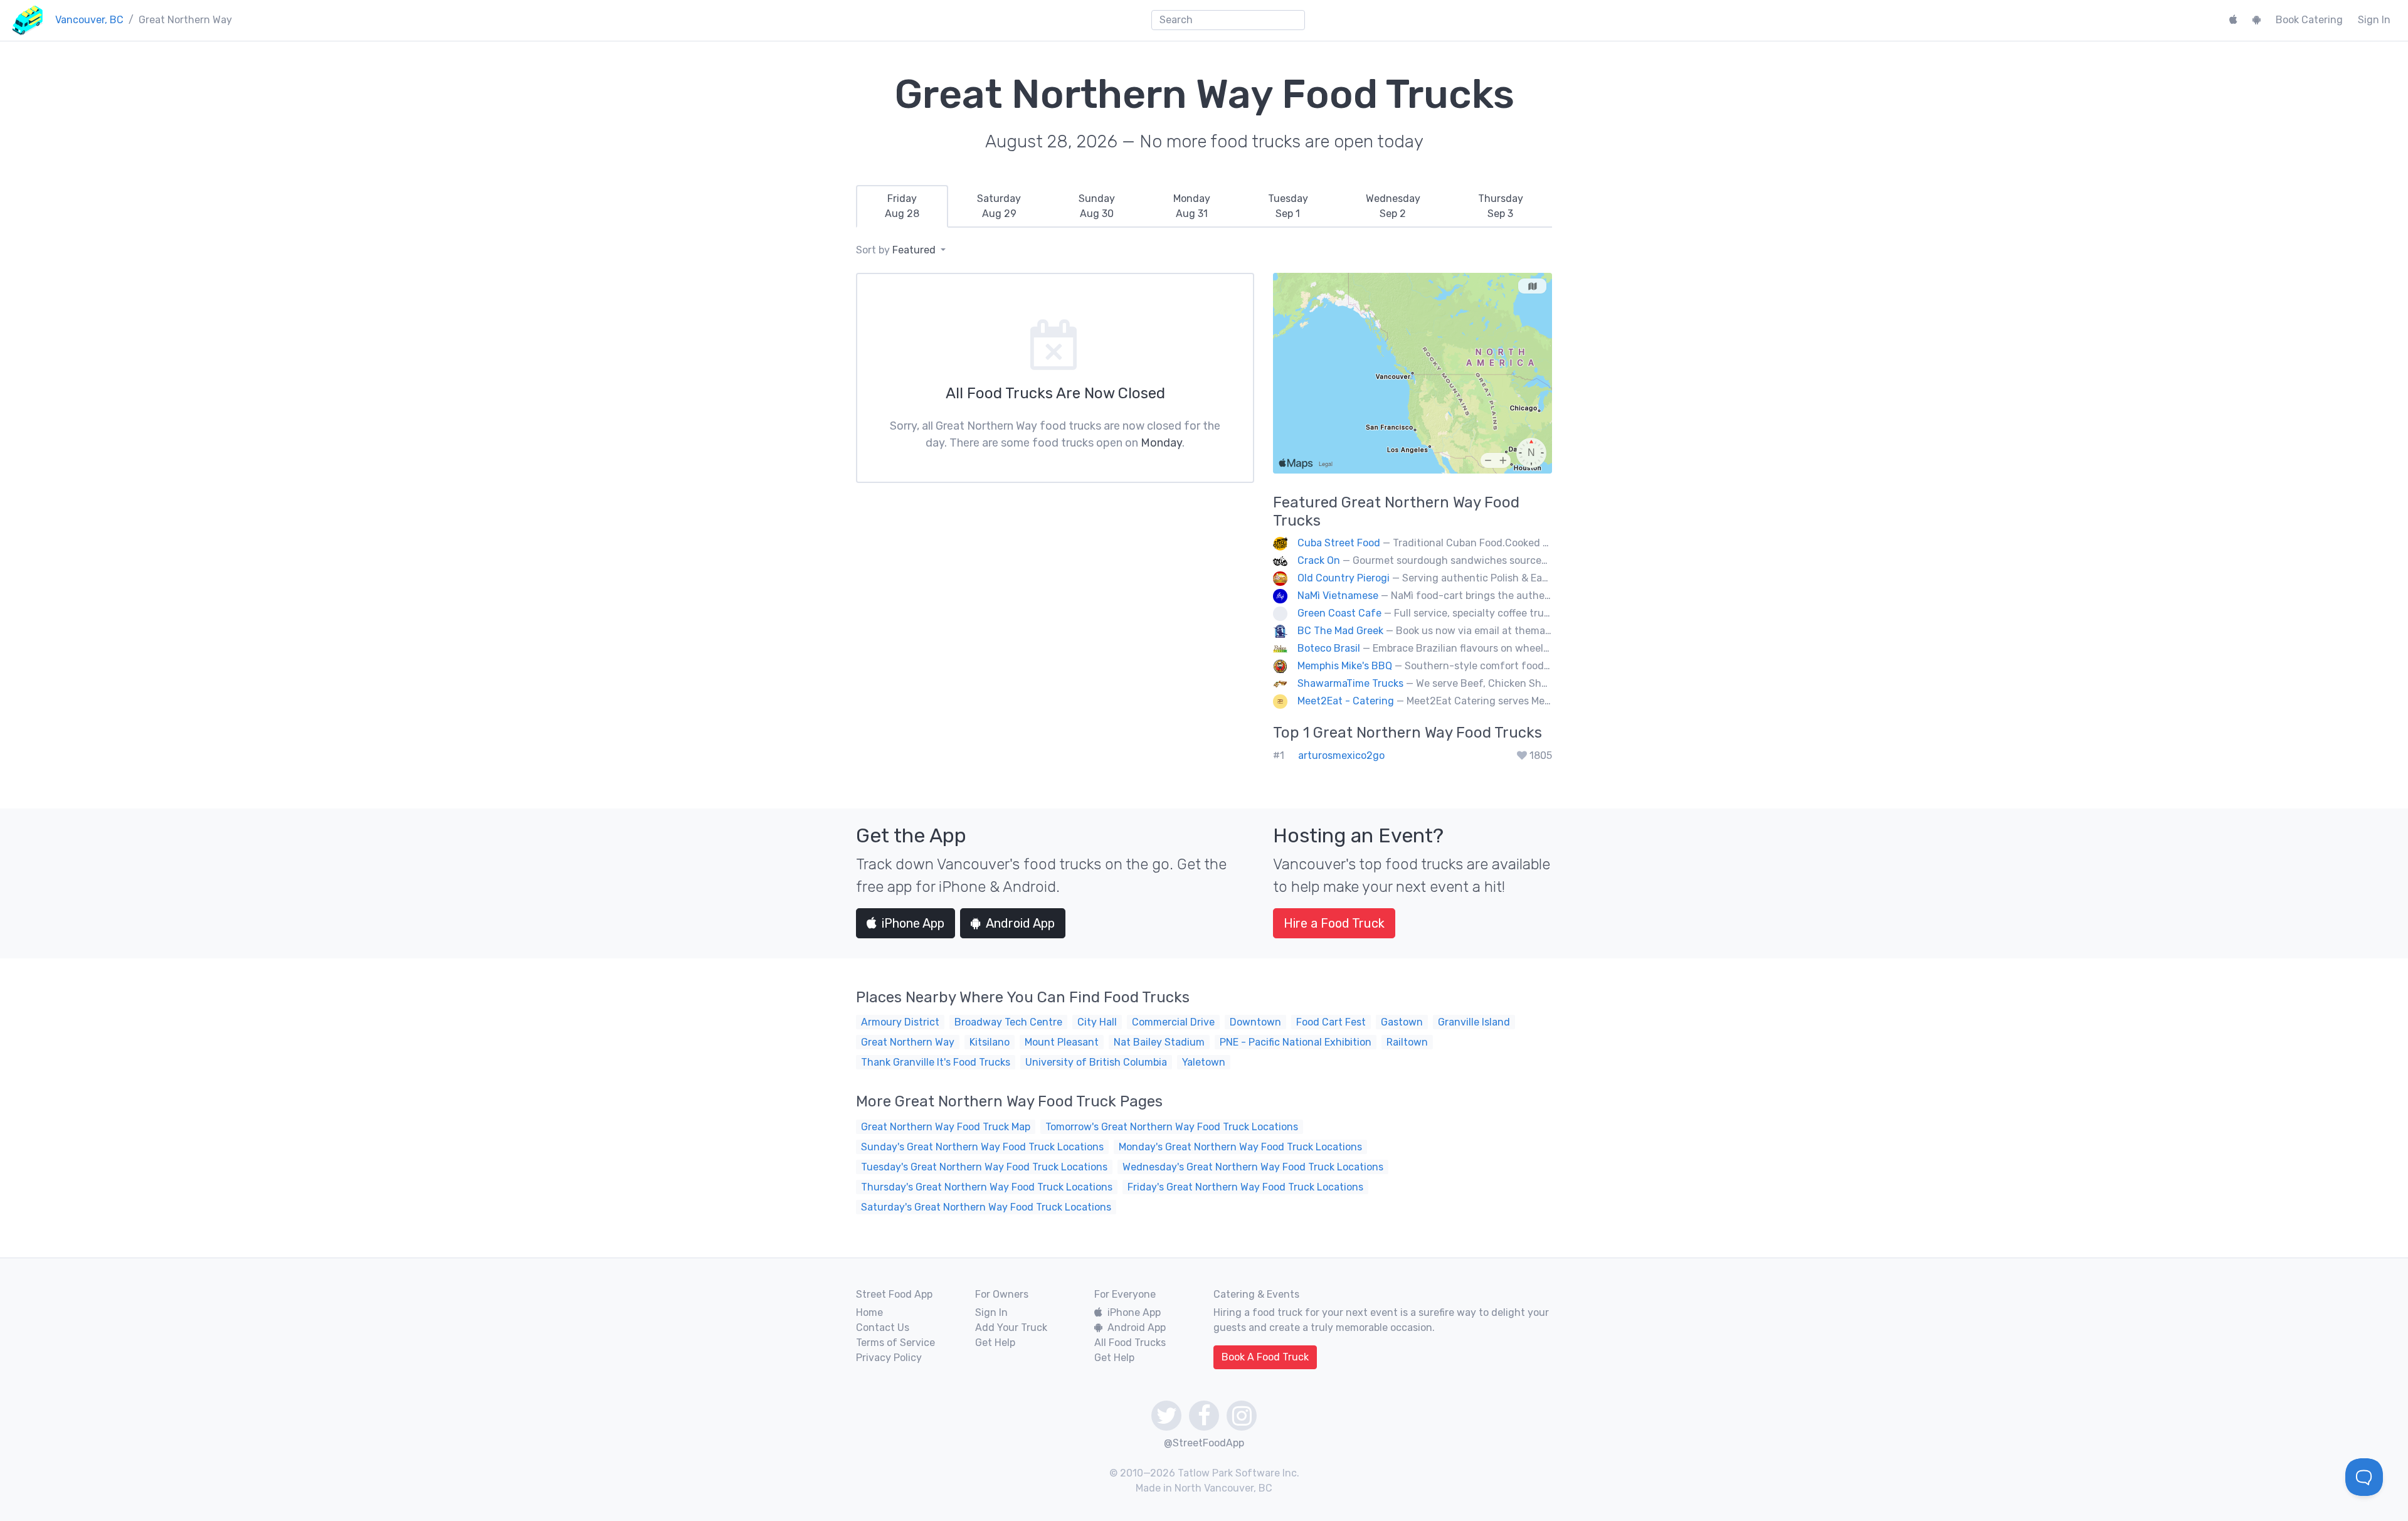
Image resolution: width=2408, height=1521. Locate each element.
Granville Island (1474, 1022)
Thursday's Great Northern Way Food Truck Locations (987, 1187)
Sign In (2374, 20)
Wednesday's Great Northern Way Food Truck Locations (1253, 1167)
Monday (1161, 443)
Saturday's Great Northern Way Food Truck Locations (986, 1207)
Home (869, 1312)
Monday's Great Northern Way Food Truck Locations (1240, 1147)
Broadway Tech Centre (1008, 1022)
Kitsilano (990, 1042)
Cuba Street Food (1339, 543)
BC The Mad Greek (1340, 631)
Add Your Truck (1011, 1328)
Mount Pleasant (1062, 1042)
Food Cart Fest (1331, 1022)
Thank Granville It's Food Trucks (936, 1062)
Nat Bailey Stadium (1159, 1042)
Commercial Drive (1173, 1022)
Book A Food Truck (1265, 1357)
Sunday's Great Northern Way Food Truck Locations (982, 1147)
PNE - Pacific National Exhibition (1296, 1042)
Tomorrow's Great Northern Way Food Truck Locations (1172, 1127)
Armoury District (900, 1022)
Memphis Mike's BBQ (1345, 666)
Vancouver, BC (89, 20)
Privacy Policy (889, 1358)
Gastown (1402, 1022)
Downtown (1255, 1022)
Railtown (1407, 1042)
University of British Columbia (1096, 1062)
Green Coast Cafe (1339, 613)
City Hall (1097, 1022)
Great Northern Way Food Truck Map (946, 1127)
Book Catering (2309, 20)
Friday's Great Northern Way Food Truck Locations (1245, 1187)
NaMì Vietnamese (1338, 596)
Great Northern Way (908, 1042)
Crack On (1319, 560)
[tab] (902, 206)
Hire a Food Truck (1334, 923)
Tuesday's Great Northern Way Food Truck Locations (984, 1167)
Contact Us (883, 1328)
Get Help (995, 1343)
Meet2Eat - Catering (1346, 701)
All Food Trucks (1130, 1343)
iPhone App (913, 923)
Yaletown (1204, 1062)
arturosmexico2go (1341, 755)
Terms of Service (895, 1343)
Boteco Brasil (1329, 648)
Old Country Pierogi (1344, 578)
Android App (1020, 923)
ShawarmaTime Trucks (1350, 683)
